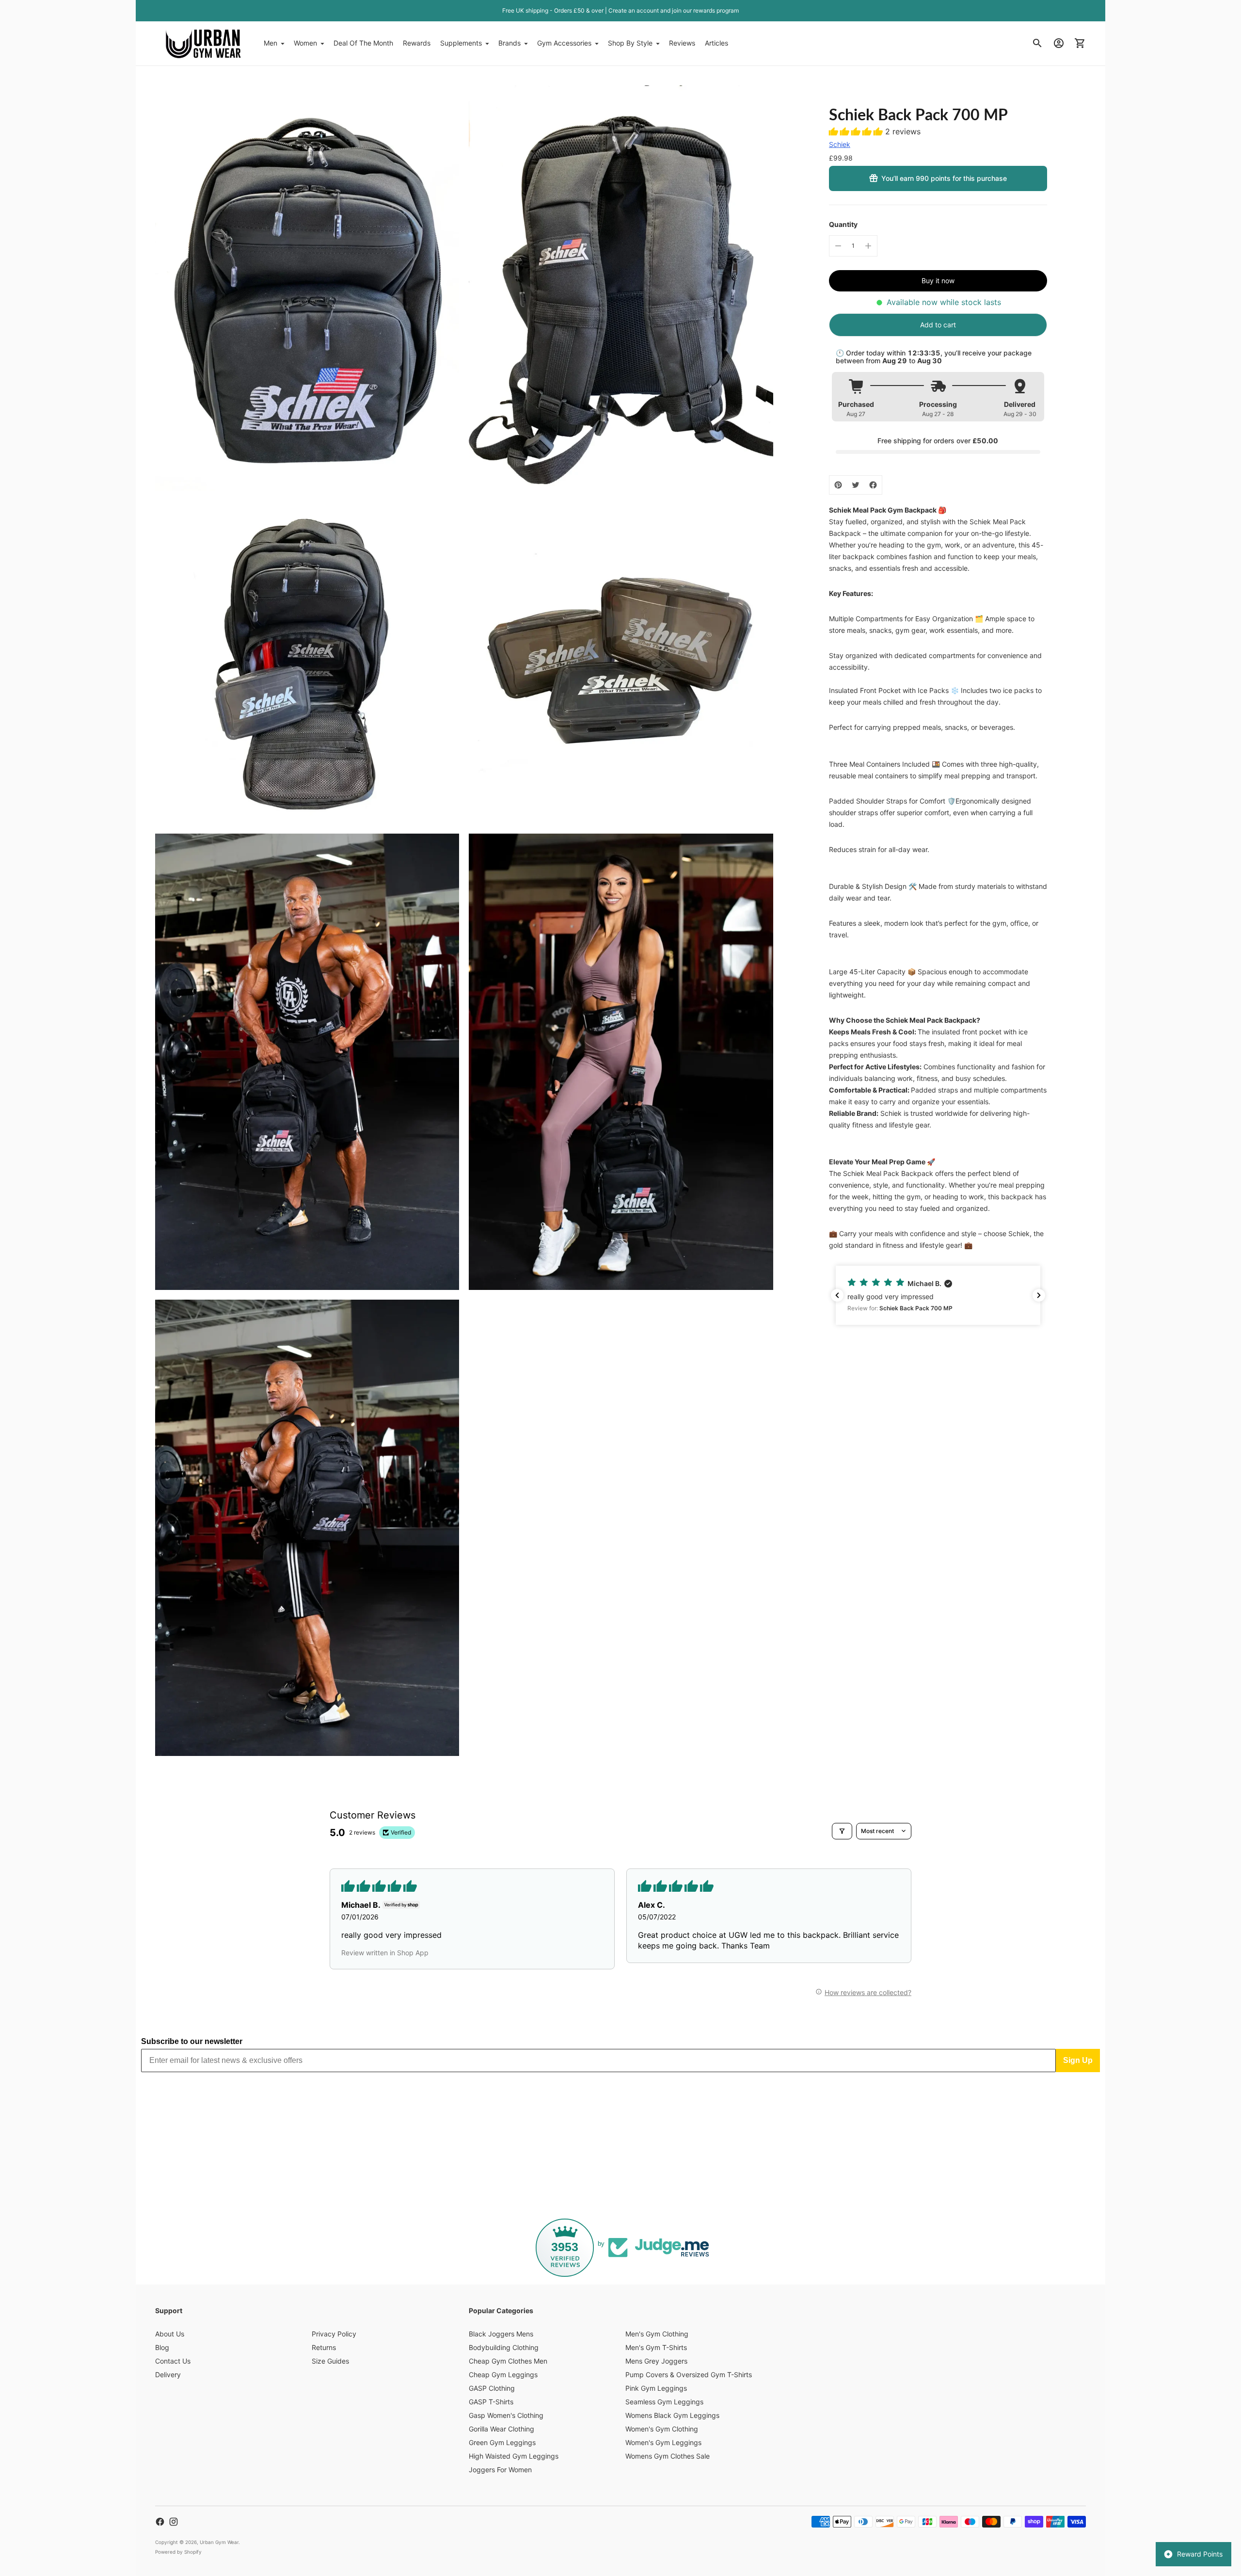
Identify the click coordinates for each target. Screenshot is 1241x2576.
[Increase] (868, 246)
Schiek (840, 144)
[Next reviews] (1039, 1295)
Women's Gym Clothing (662, 2429)
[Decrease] (838, 246)
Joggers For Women (500, 2470)
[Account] (1059, 43)
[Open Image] (307, 288)
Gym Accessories (564, 43)
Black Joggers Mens (501, 2334)
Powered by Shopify (178, 2552)
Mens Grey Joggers (656, 2361)
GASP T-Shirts (491, 2402)
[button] (857, 131)
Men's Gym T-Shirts (656, 2347)
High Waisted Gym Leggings (514, 2456)
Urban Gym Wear (219, 2542)
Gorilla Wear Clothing (501, 2429)
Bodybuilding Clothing (504, 2347)
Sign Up (1078, 2060)
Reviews (682, 43)
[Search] (1037, 43)
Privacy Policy (334, 2334)
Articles (716, 43)
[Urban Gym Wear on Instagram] (174, 2522)
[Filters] (842, 1831)
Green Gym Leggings (502, 2442)
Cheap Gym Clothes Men (508, 2361)
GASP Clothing (492, 2388)
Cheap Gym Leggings (503, 2375)
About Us (170, 2334)
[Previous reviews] (837, 1295)
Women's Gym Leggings (663, 2442)
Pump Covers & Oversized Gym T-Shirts (689, 2375)
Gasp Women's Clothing (506, 2415)
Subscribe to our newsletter (192, 2041)
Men (270, 43)
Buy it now (938, 281)
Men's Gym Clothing (657, 2334)
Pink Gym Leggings (656, 2388)
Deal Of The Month (363, 43)
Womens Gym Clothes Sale (668, 2456)
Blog (162, 2347)
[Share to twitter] (856, 485)
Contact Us (173, 2361)
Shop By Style (630, 43)
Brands (509, 43)
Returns (324, 2347)
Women (305, 43)
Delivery (168, 2375)
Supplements (461, 43)
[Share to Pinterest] (838, 485)
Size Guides (330, 2361)
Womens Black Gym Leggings (672, 2415)
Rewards (417, 43)
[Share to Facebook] (873, 485)
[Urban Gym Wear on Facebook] (160, 2522)
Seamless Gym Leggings (664, 2402)
